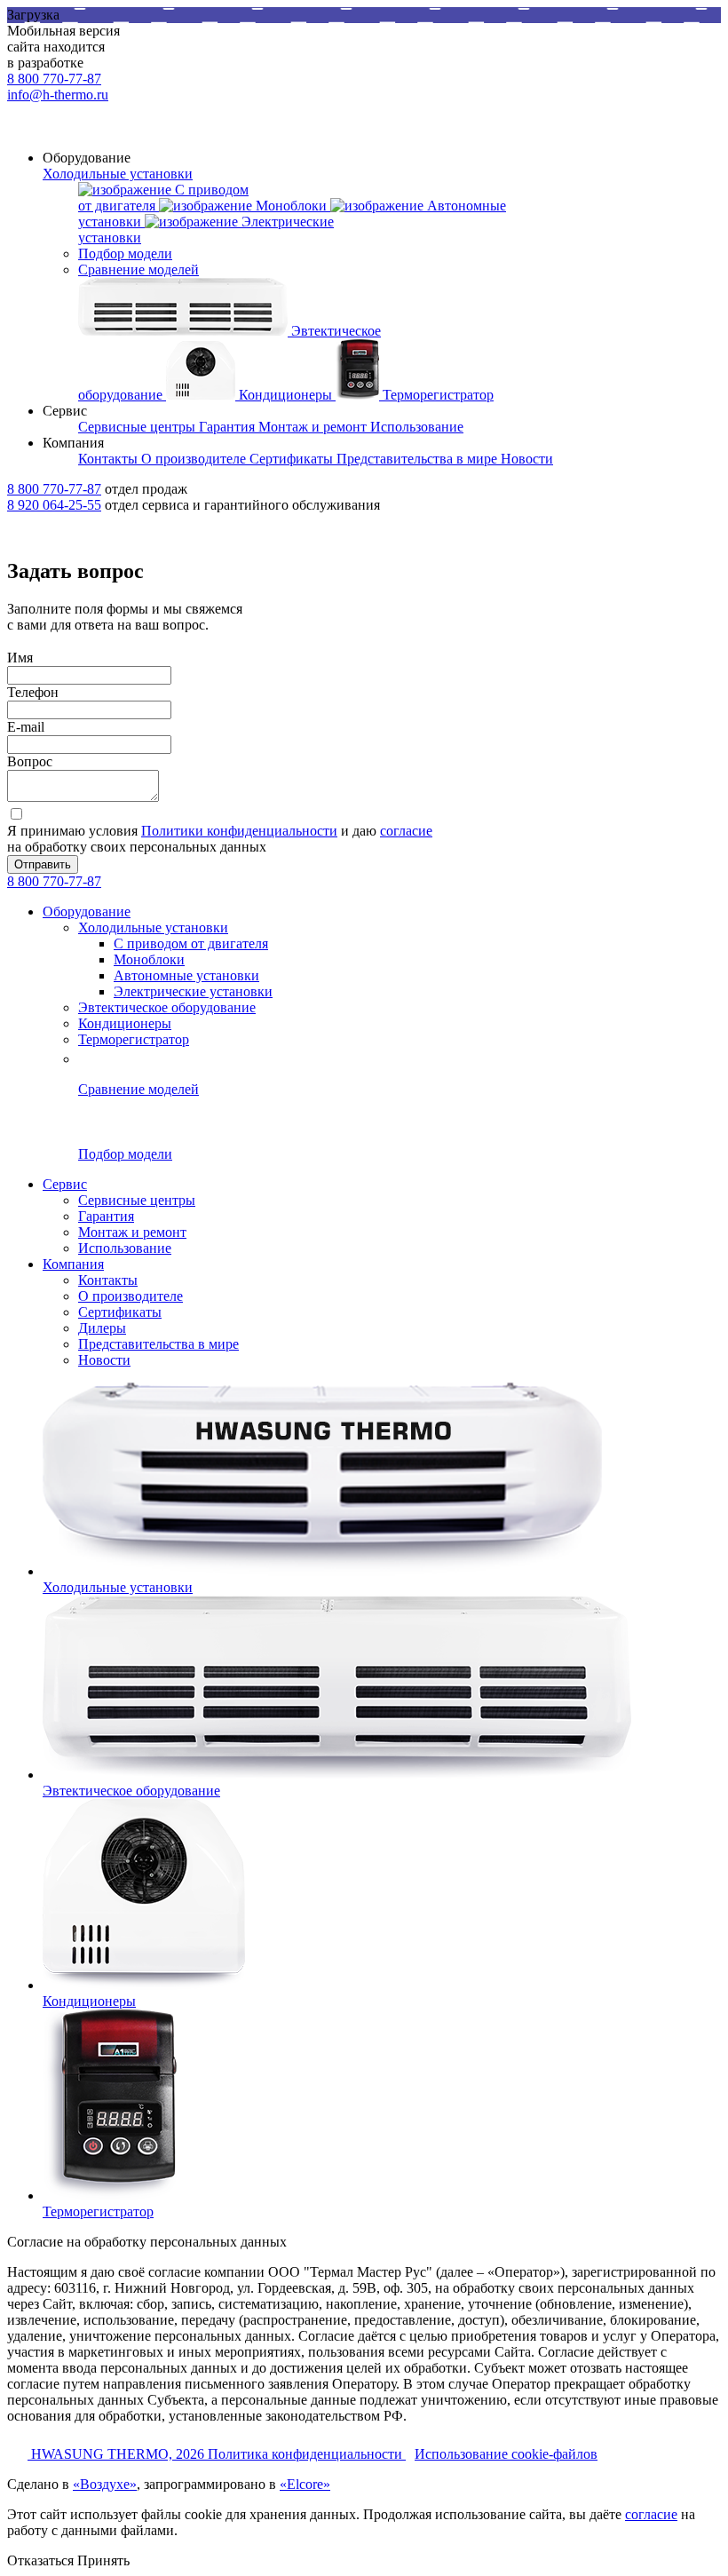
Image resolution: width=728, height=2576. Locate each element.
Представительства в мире (158, 1344)
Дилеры (102, 1328)
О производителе (131, 1296)
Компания (73, 1264)
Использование (125, 1248)
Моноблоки (149, 959)
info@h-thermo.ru (58, 95)
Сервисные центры (137, 1200)
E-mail (26, 727)
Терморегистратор (134, 1039)
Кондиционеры (125, 1023)
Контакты (108, 1280)
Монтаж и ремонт (132, 1232)
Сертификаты (120, 1312)
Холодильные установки (118, 174)
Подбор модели (125, 254)
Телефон (33, 692)
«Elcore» (305, 2484)
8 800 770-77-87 (54, 79)
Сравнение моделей (138, 269)
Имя (20, 658)
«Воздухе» (105, 2484)
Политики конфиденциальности (239, 831)
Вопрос (30, 761)
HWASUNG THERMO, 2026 (119, 2454)
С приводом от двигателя (191, 943)
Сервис (65, 1184)
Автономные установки (186, 975)
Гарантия (106, 1216)
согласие (406, 831)
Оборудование (87, 912)
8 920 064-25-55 (54, 505)
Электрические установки (193, 991)
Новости (104, 1360)
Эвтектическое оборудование (167, 1007)
